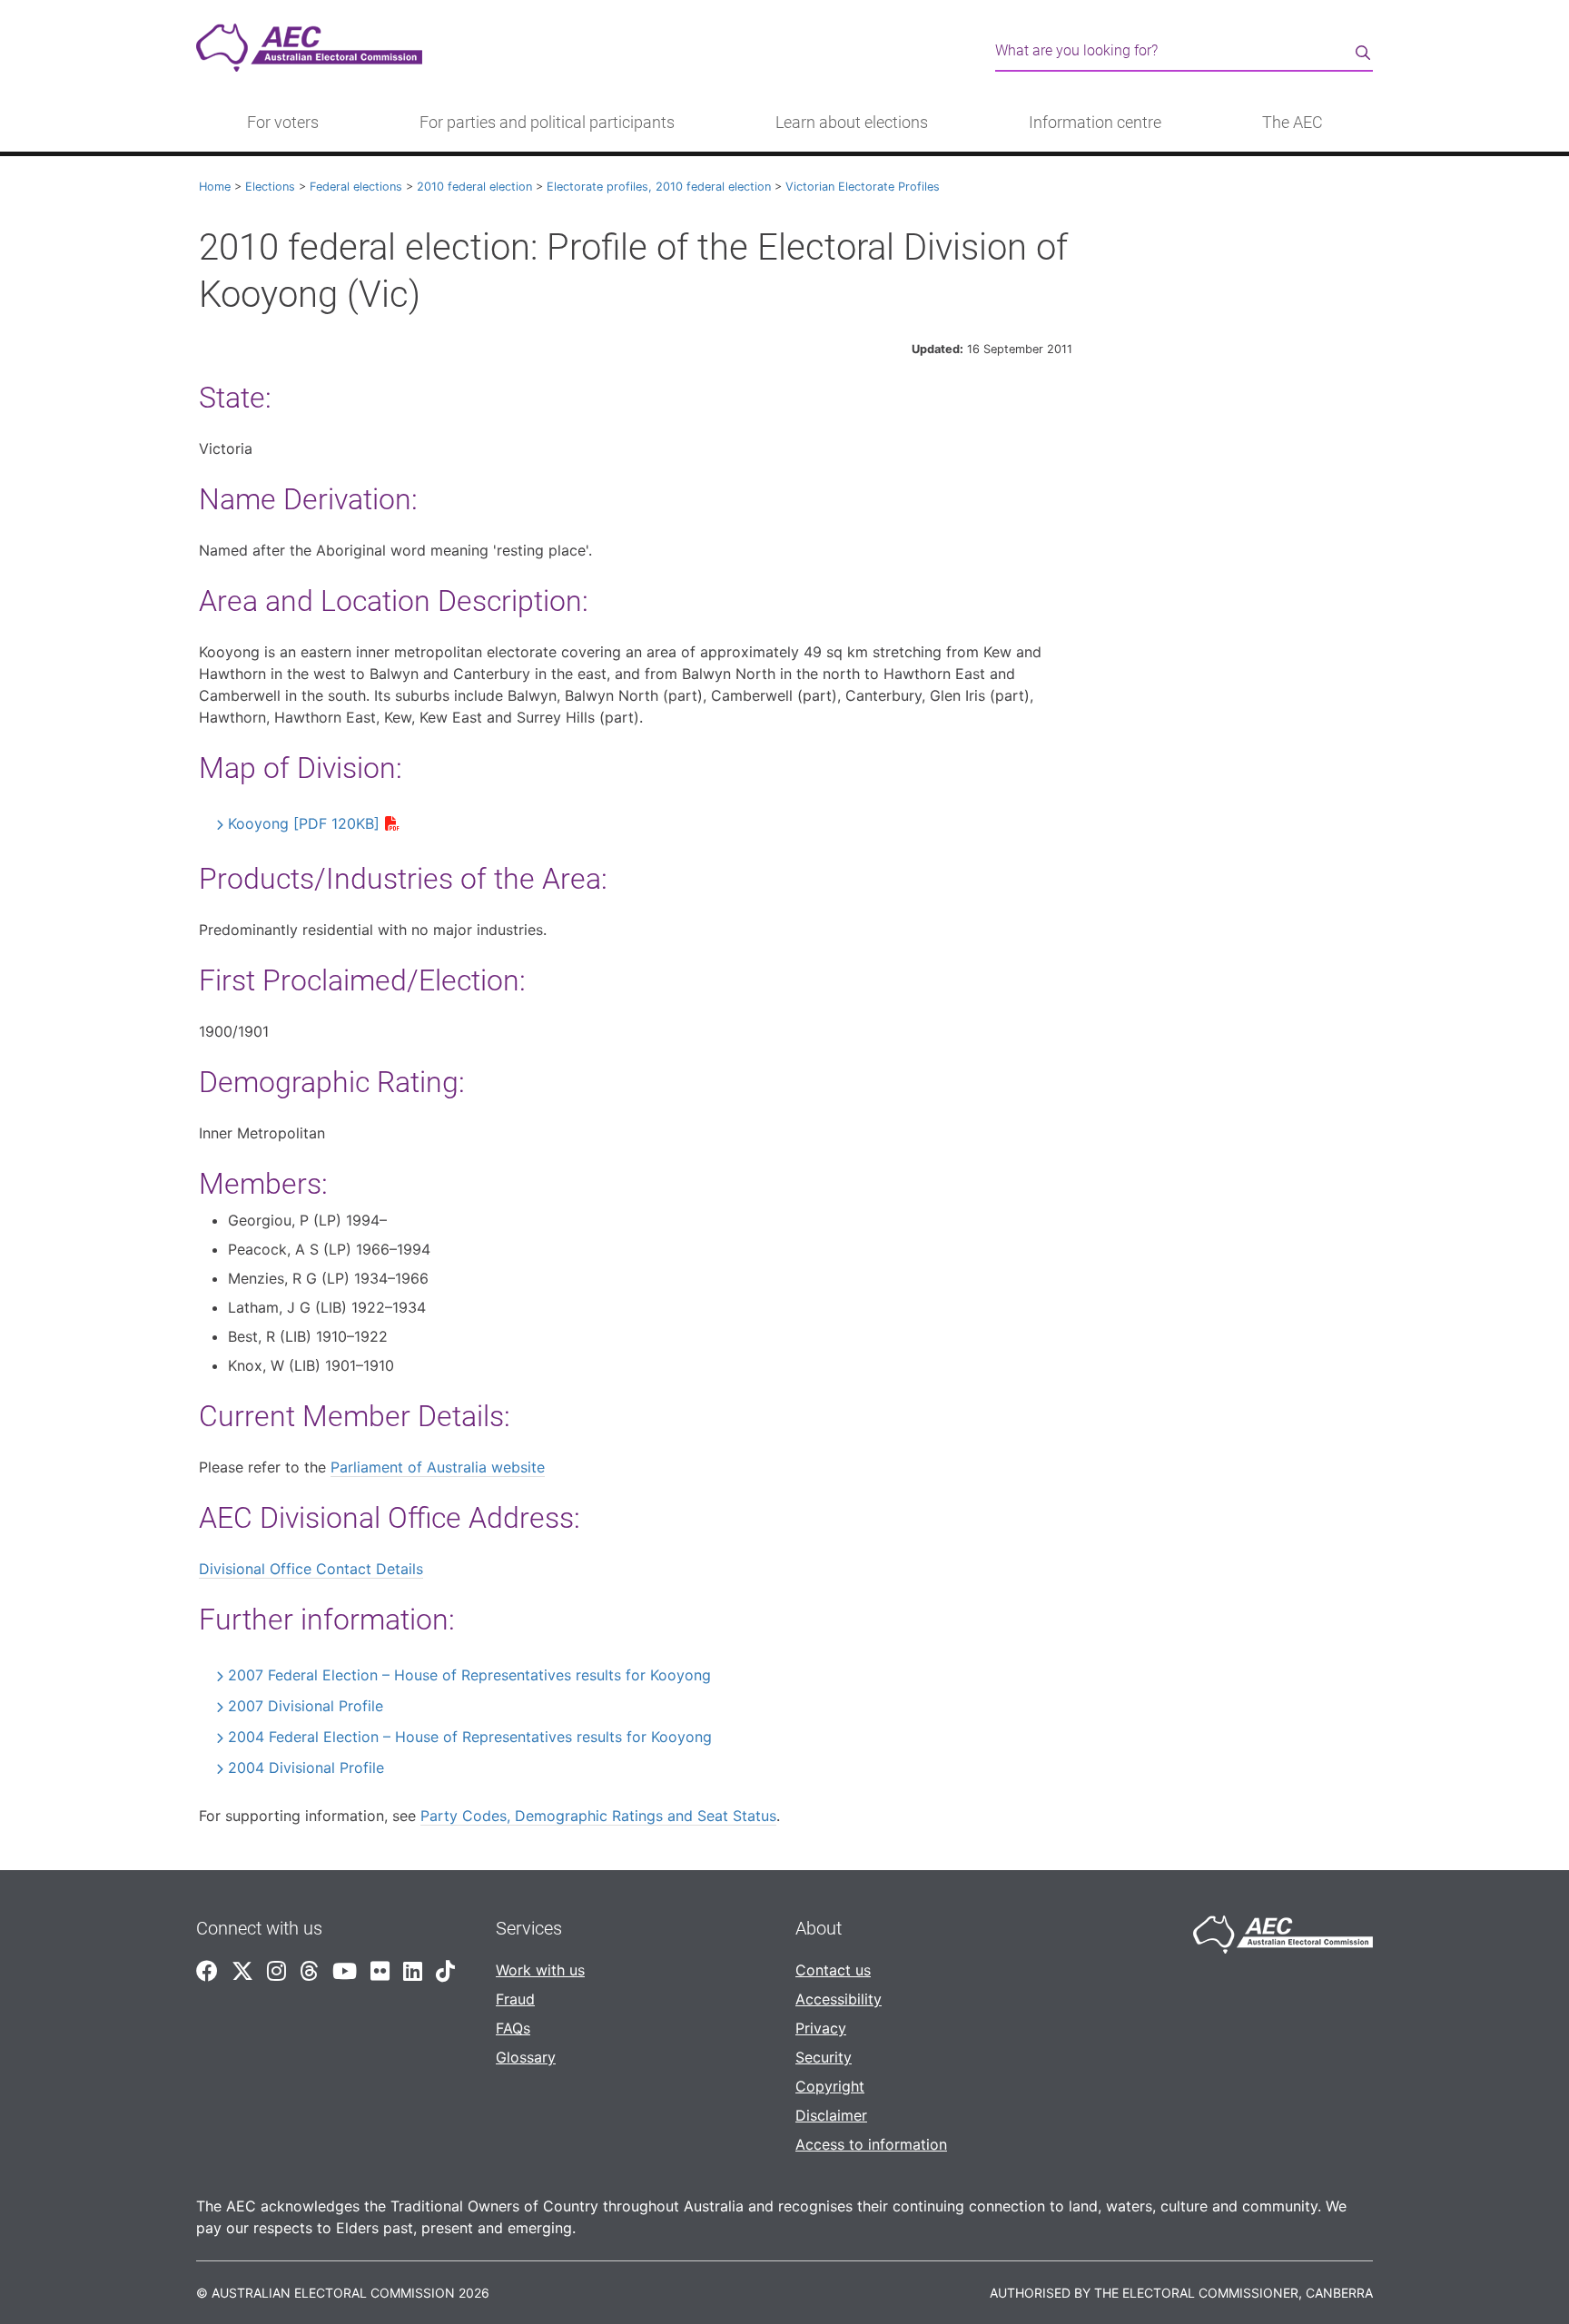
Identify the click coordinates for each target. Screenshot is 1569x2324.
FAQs (513, 2028)
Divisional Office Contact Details (311, 1569)
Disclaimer (831, 2115)
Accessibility (839, 1999)
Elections (270, 187)
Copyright (830, 2086)
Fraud (515, 1999)
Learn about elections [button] (852, 123)
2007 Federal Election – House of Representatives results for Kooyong (469, 1675)
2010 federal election (474, 187)
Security (824, 2057)
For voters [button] (283, 123)
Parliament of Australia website (438, 1467)
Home (215, 187)
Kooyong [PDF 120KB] (304, 823)
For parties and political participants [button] (547, 123)
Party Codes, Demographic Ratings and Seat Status (598, 1816)
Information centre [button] (1095, 123)
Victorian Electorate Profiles (863, 187)
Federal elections (356, 187)
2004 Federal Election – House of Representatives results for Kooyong (470, 1737)
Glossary (526, 2057)
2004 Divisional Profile (306, 1768)
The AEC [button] (1293, 123)
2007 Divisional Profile (306, 1706)
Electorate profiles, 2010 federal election (659, 187)
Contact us (833, 1970)
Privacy (821, 2028)
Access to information (871, 2144)
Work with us (540, 1970)
